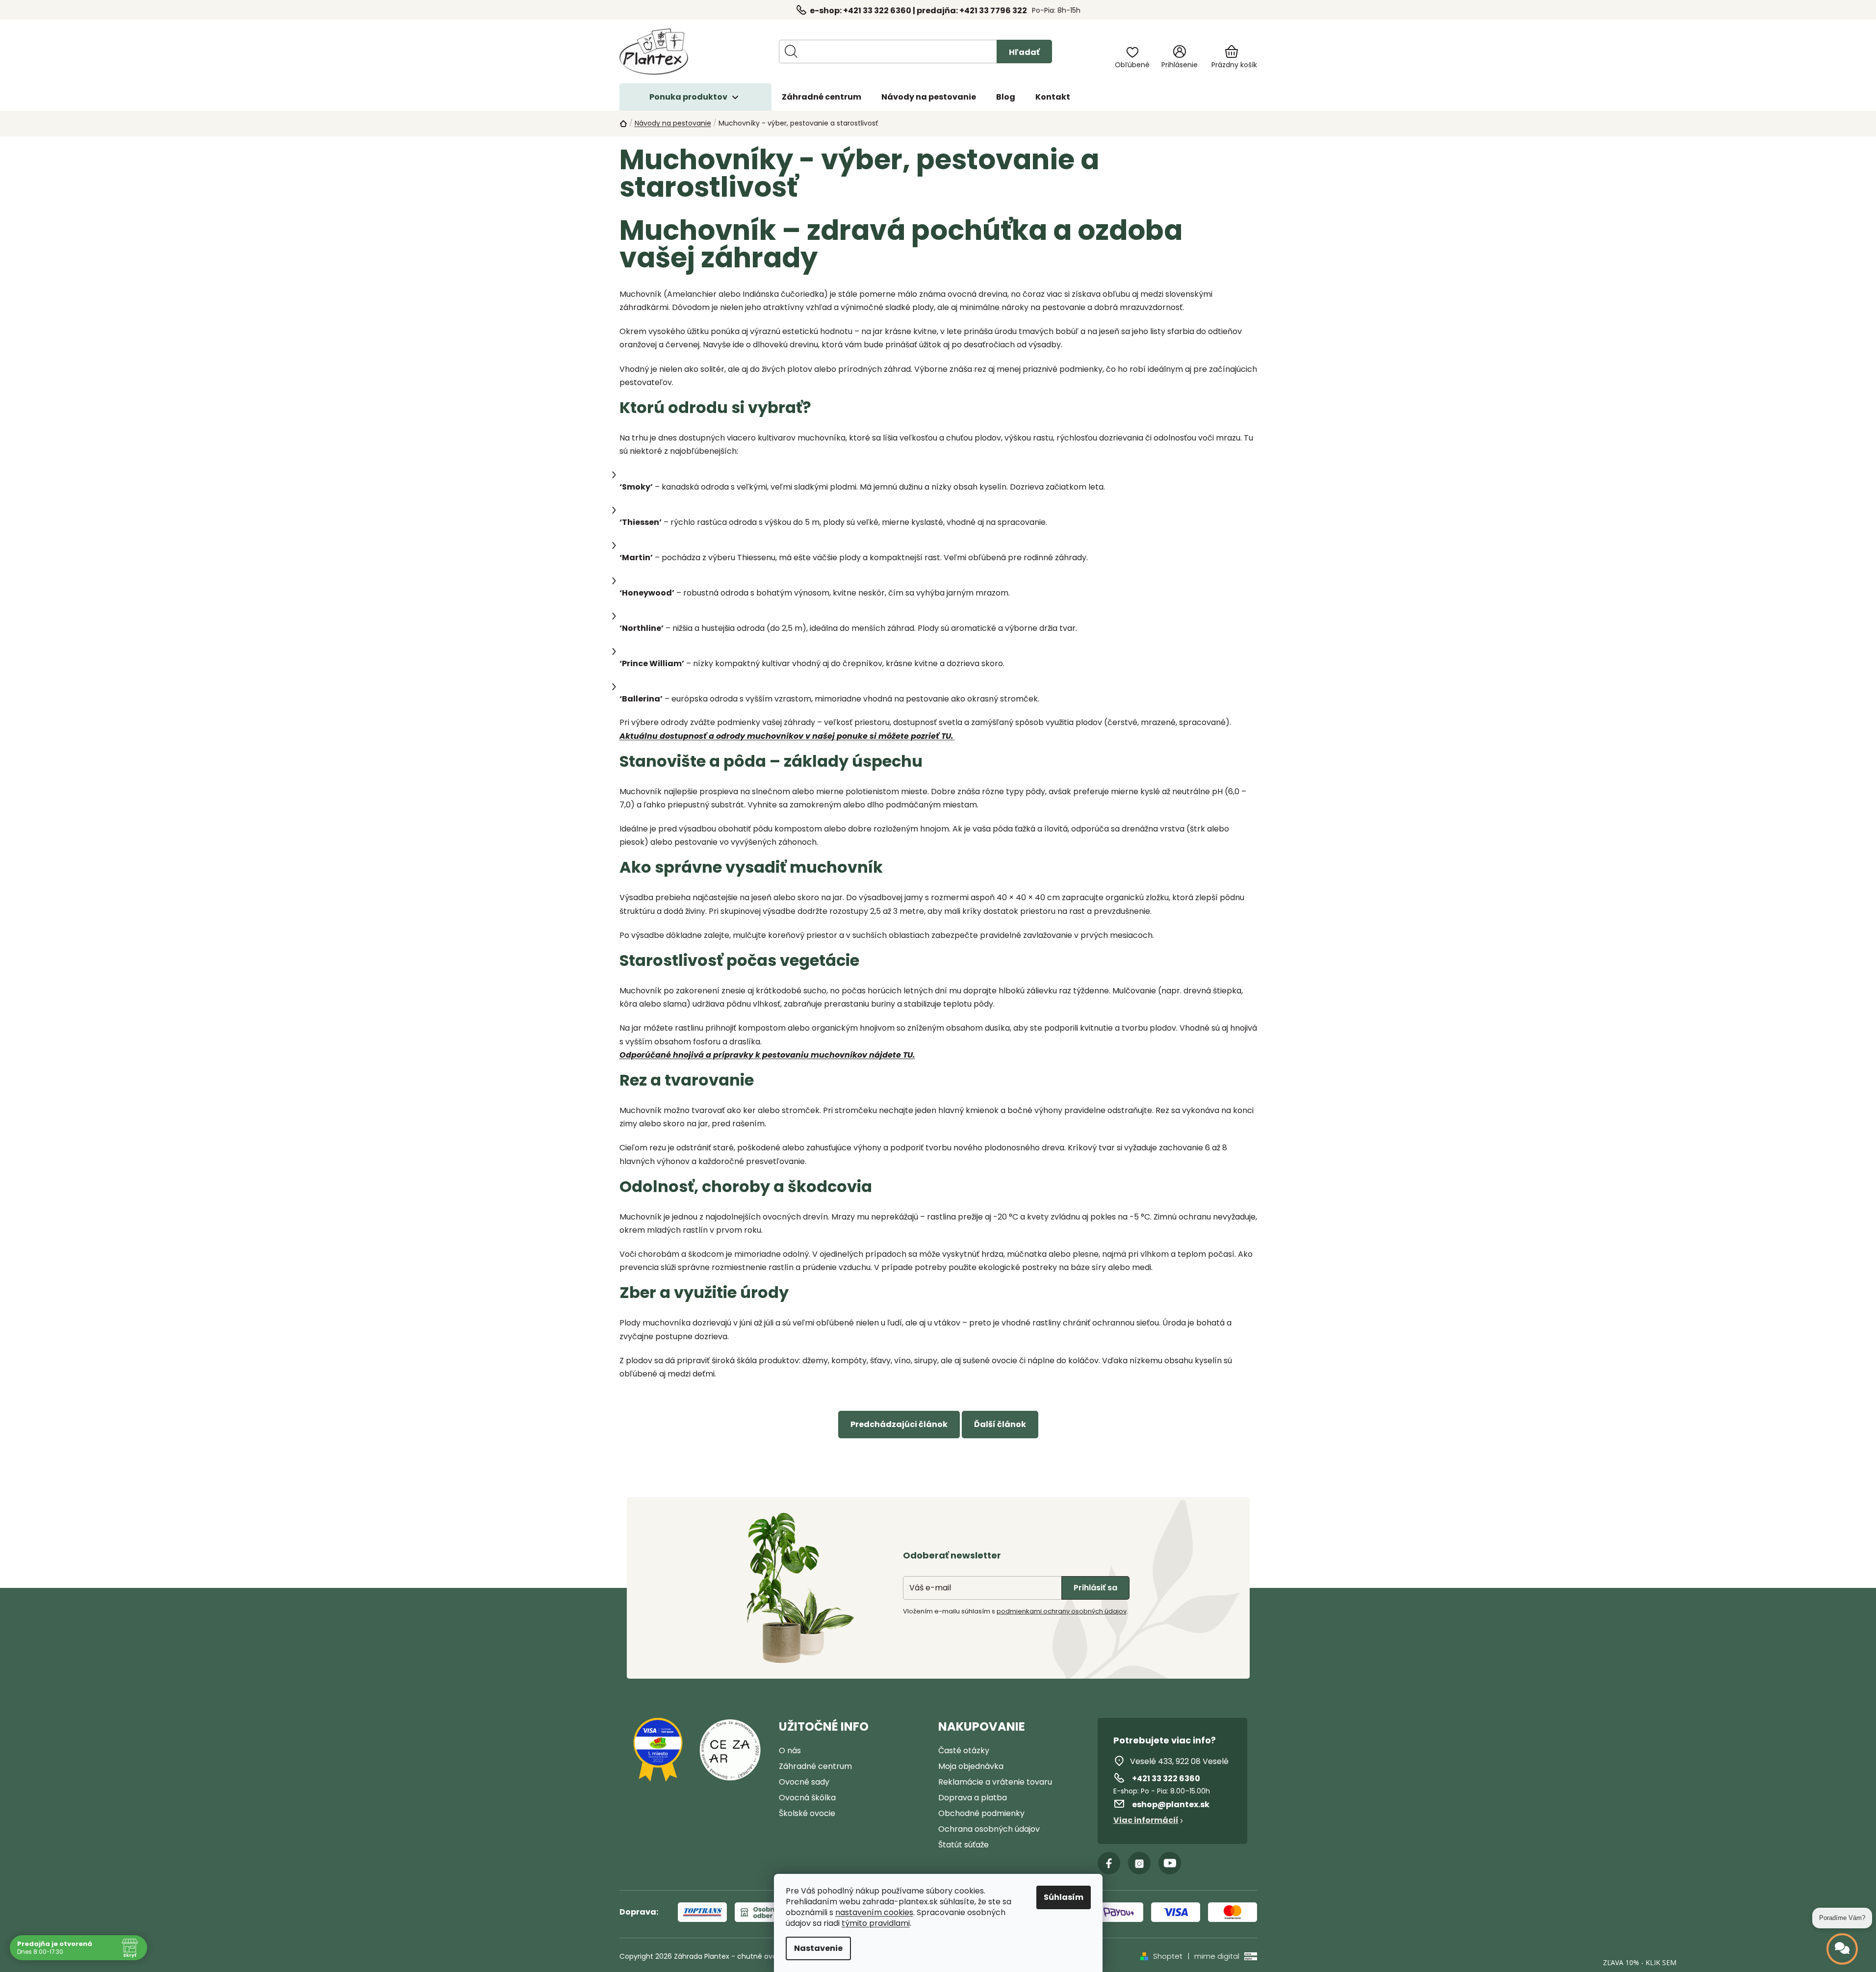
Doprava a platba (973, 1798)
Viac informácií (1146, 1820)
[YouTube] (1170, 1863)
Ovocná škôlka (807, 1798)
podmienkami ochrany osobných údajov (1062, 1611)
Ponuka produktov (688, 97)
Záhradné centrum (815, 1766)
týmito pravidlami (876, 1923)
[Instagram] (1139, 1863)
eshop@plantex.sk (1171, 1804)
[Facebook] (1109, 1863)
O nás (790, 1751)
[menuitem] (822, 97)
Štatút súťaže (964, 1845)
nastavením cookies (874, 1913)
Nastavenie (818, 1948)
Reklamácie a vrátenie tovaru (995, 1782)
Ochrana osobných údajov (989, 1829)
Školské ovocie (807, 1813)
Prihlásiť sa (1095, 1588)
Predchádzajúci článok (899, 1424)
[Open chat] (1842, 1949)
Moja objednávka (971, 1766)
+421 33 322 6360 (1166, 1778)
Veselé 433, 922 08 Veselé (1179, 1761)
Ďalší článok (1000, 1424)
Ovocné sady (804, 1782)
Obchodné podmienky (981, 1813)
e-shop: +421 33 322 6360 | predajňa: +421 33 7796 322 (918, 11)
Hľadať (1024, 52)
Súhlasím (1064, 1897)
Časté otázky (964, 1751)
